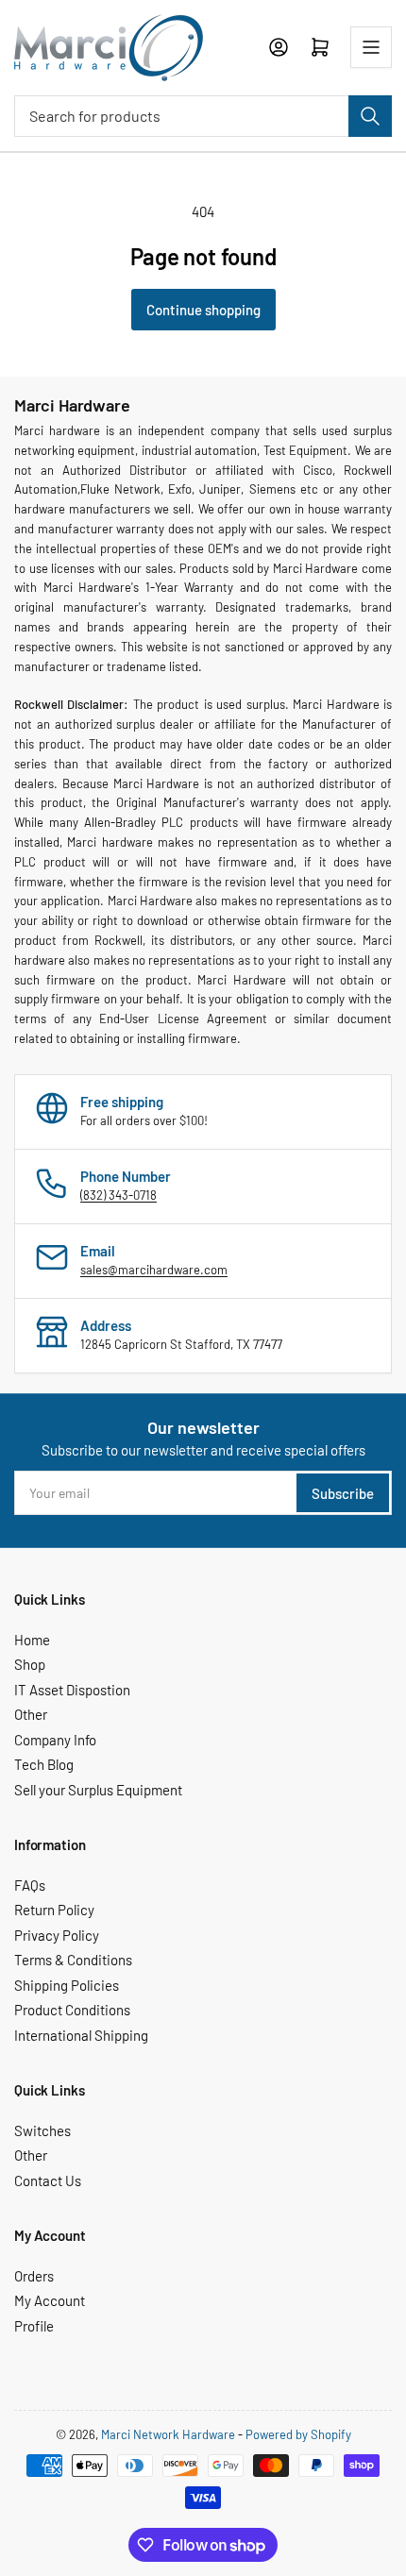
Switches (42, 2130)
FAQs (30, 1885)
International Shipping (81, 2035)
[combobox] (203, 116)
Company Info (55, 1740)
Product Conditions (72, 2010)
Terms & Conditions (73, 1960)
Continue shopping (203, 310)
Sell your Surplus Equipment (98, 1790)
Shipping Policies (67, 1985)
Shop (30, 1664)
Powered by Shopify (298, 2434)
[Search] (370, 116)
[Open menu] (371, 47)
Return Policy (54, 1910)
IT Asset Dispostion (72, 1690)
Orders (34, 2276)
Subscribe (343, 1493)
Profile (34, 2326)
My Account (50, 2300)
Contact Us (48, 2180)
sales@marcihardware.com (154, 1270)
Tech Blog (44, 1764)
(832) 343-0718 (118, 1195)
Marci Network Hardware (168, 2434)
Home (32, 1640)
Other (31, 1714)
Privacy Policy (57, 1935)
